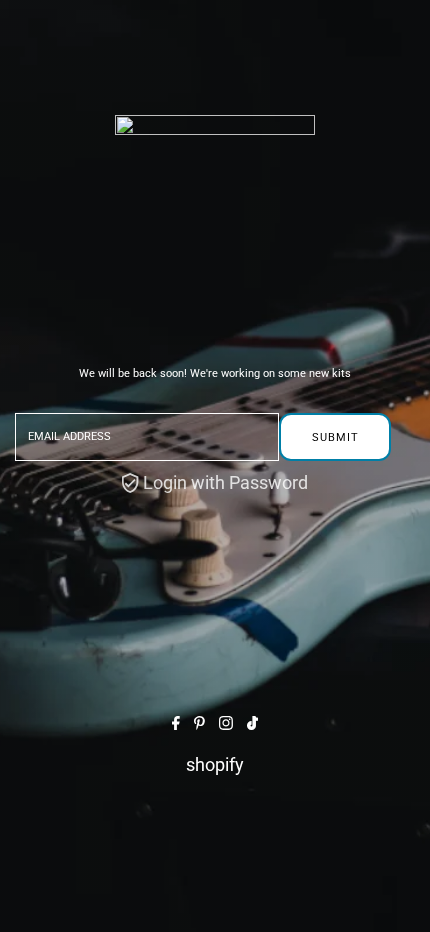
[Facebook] (176, 723)
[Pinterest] (199, 723)
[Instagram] (226, 723)
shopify (215, 764)
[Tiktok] (252, 723)
